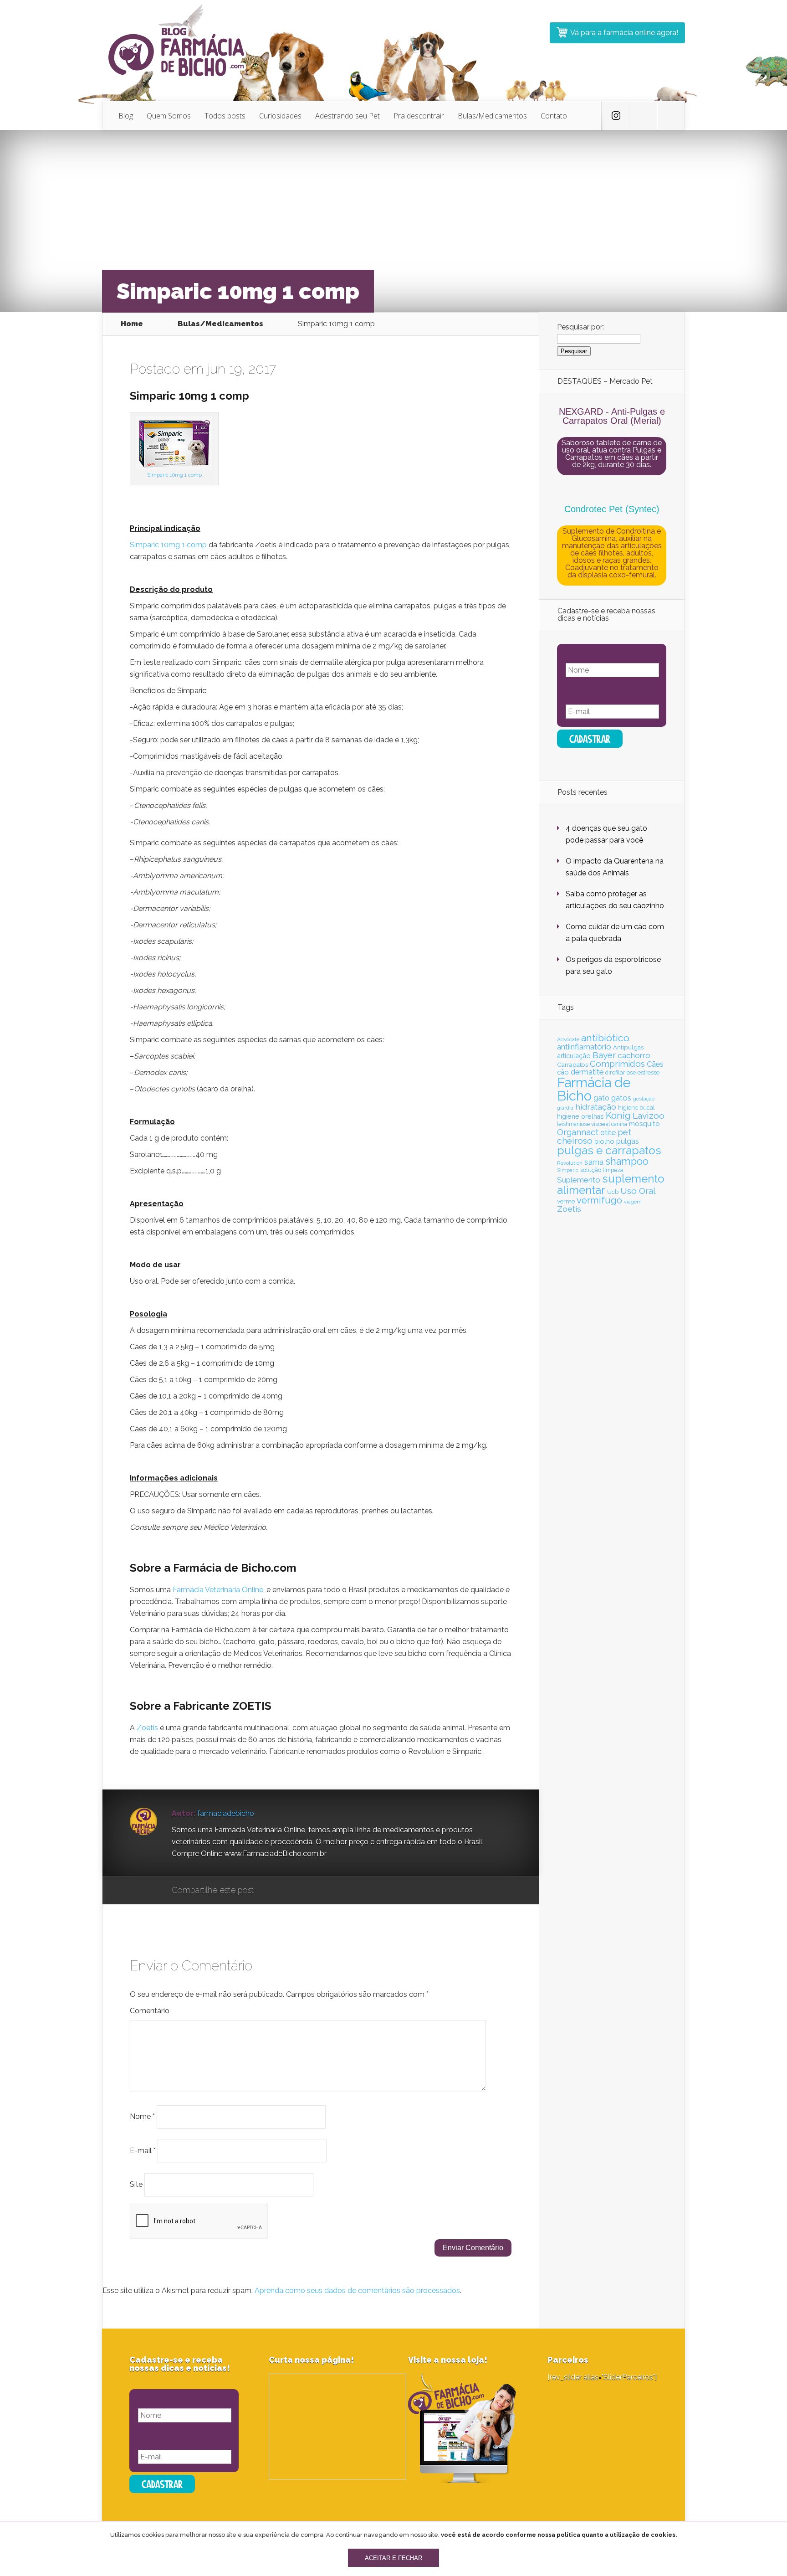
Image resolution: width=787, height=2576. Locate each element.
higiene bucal (636, 1108)
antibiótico (605, 1038)
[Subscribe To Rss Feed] (671, 116)
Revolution (570, 1163)
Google (270, 1891)
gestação (644, 1099)
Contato (554, 116)
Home (132, 324)
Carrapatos (572, 1064)
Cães (655, 1064)
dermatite (587, 1072)
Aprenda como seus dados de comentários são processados (357, 2291)
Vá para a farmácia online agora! (624, 33)
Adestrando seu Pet (348, 116)
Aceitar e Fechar (393, 2558)
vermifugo (599, 1200)
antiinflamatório (584, 1047)
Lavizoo (649, 1116)
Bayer (604, 1055)
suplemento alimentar (611, 1184)
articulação (574, 1056)
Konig (618, 1116)
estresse (649, 1072)
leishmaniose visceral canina (592, 1124)
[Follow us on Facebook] (643, 116)
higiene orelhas (580, 1116)
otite (608, 1132)
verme (566, 1201)
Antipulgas (628, 1047)
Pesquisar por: (580, 327)
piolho (604, 1141)
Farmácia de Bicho (594, 1089)
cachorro (634, 1055)
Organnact (578, 1132)
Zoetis (147, 1728)
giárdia (565, 1108)
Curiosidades (280, 116)
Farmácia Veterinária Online (218, 1590)
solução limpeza (602, 1170)
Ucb (613, 1192)
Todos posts (225, 116)
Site (136, 2184)
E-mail (143, 2150)
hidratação (596, 1107)
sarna (594, 1162)
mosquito (644, 1124)
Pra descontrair (419, 116)
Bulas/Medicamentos (492, 116)
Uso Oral (638, 1191)
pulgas (628, 1141)
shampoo (627, 1161)
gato (601, 1098)
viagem (633, 1202)
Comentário (150, 2011)
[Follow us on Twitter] (615, 116)
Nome (142, 2116)
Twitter (304, 1891)
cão (563, 1072)
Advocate (568, 1039)
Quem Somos (169, 116)
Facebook (287, 1891)
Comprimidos (617, 1064)
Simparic (568, 1170)
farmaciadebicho (226, 1813)
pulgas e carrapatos (609, 1150)
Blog (126, 116)
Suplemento (579, 1180)
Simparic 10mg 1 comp (174, 475)
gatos (621, 1098)
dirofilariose (621, 1072)
